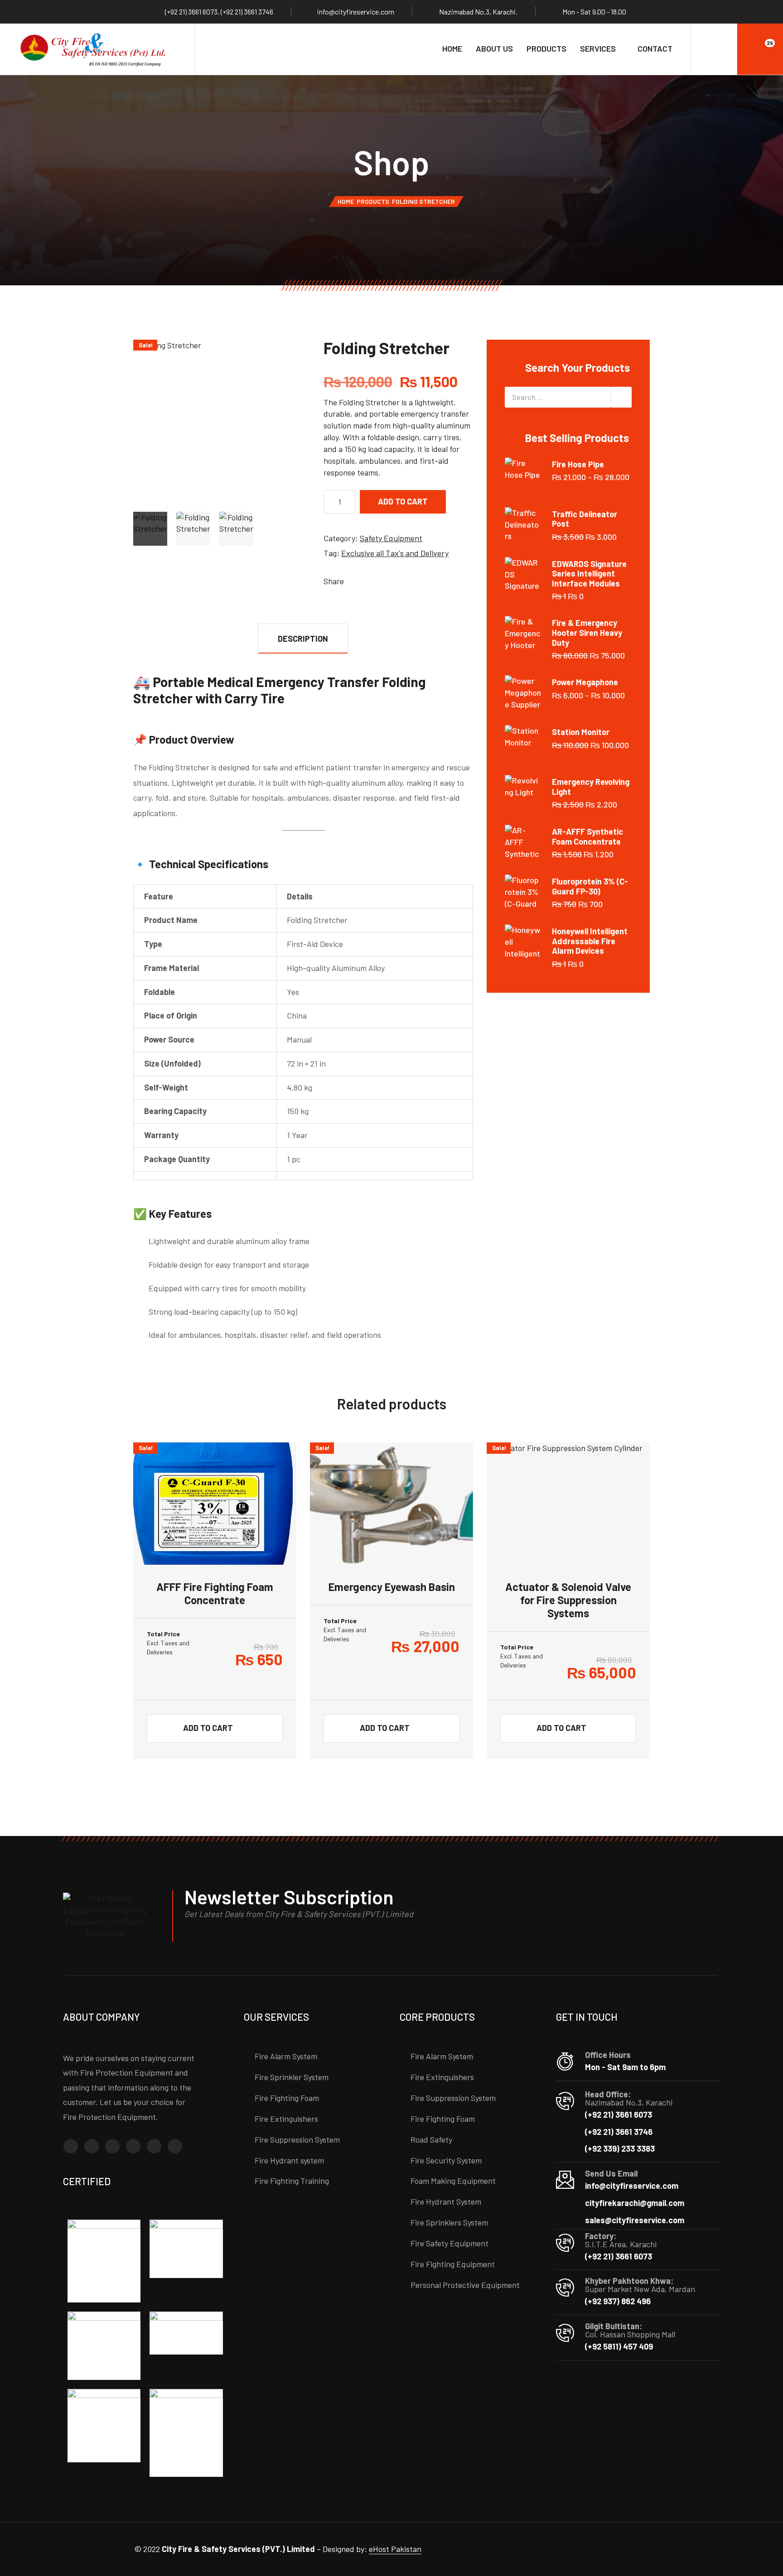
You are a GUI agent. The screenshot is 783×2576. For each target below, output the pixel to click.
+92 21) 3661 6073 (192, 12)
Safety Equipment (391, 538)
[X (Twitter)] (154, 2146)
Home (452, 48)
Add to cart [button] (208, 1728)
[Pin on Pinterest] (380, 581)
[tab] (303, 638)
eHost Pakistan (395, 2549)
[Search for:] (558, 397)
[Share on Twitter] (366, 581)
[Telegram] (112, 2146)
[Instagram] (92, 2146)
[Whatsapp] (133, 2146)
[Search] (714, 49)
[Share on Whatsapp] (393, 581)
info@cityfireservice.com (356, 12)
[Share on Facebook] (353, 581)
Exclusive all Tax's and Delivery (395, 553)
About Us (494, 48)
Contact (655, 48)
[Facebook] (71, 2146)
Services (598, 48)
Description (303, 639)
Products (546, 48)
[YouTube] (175, 2146)
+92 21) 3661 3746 (248, 12)
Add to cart (403, 501)
